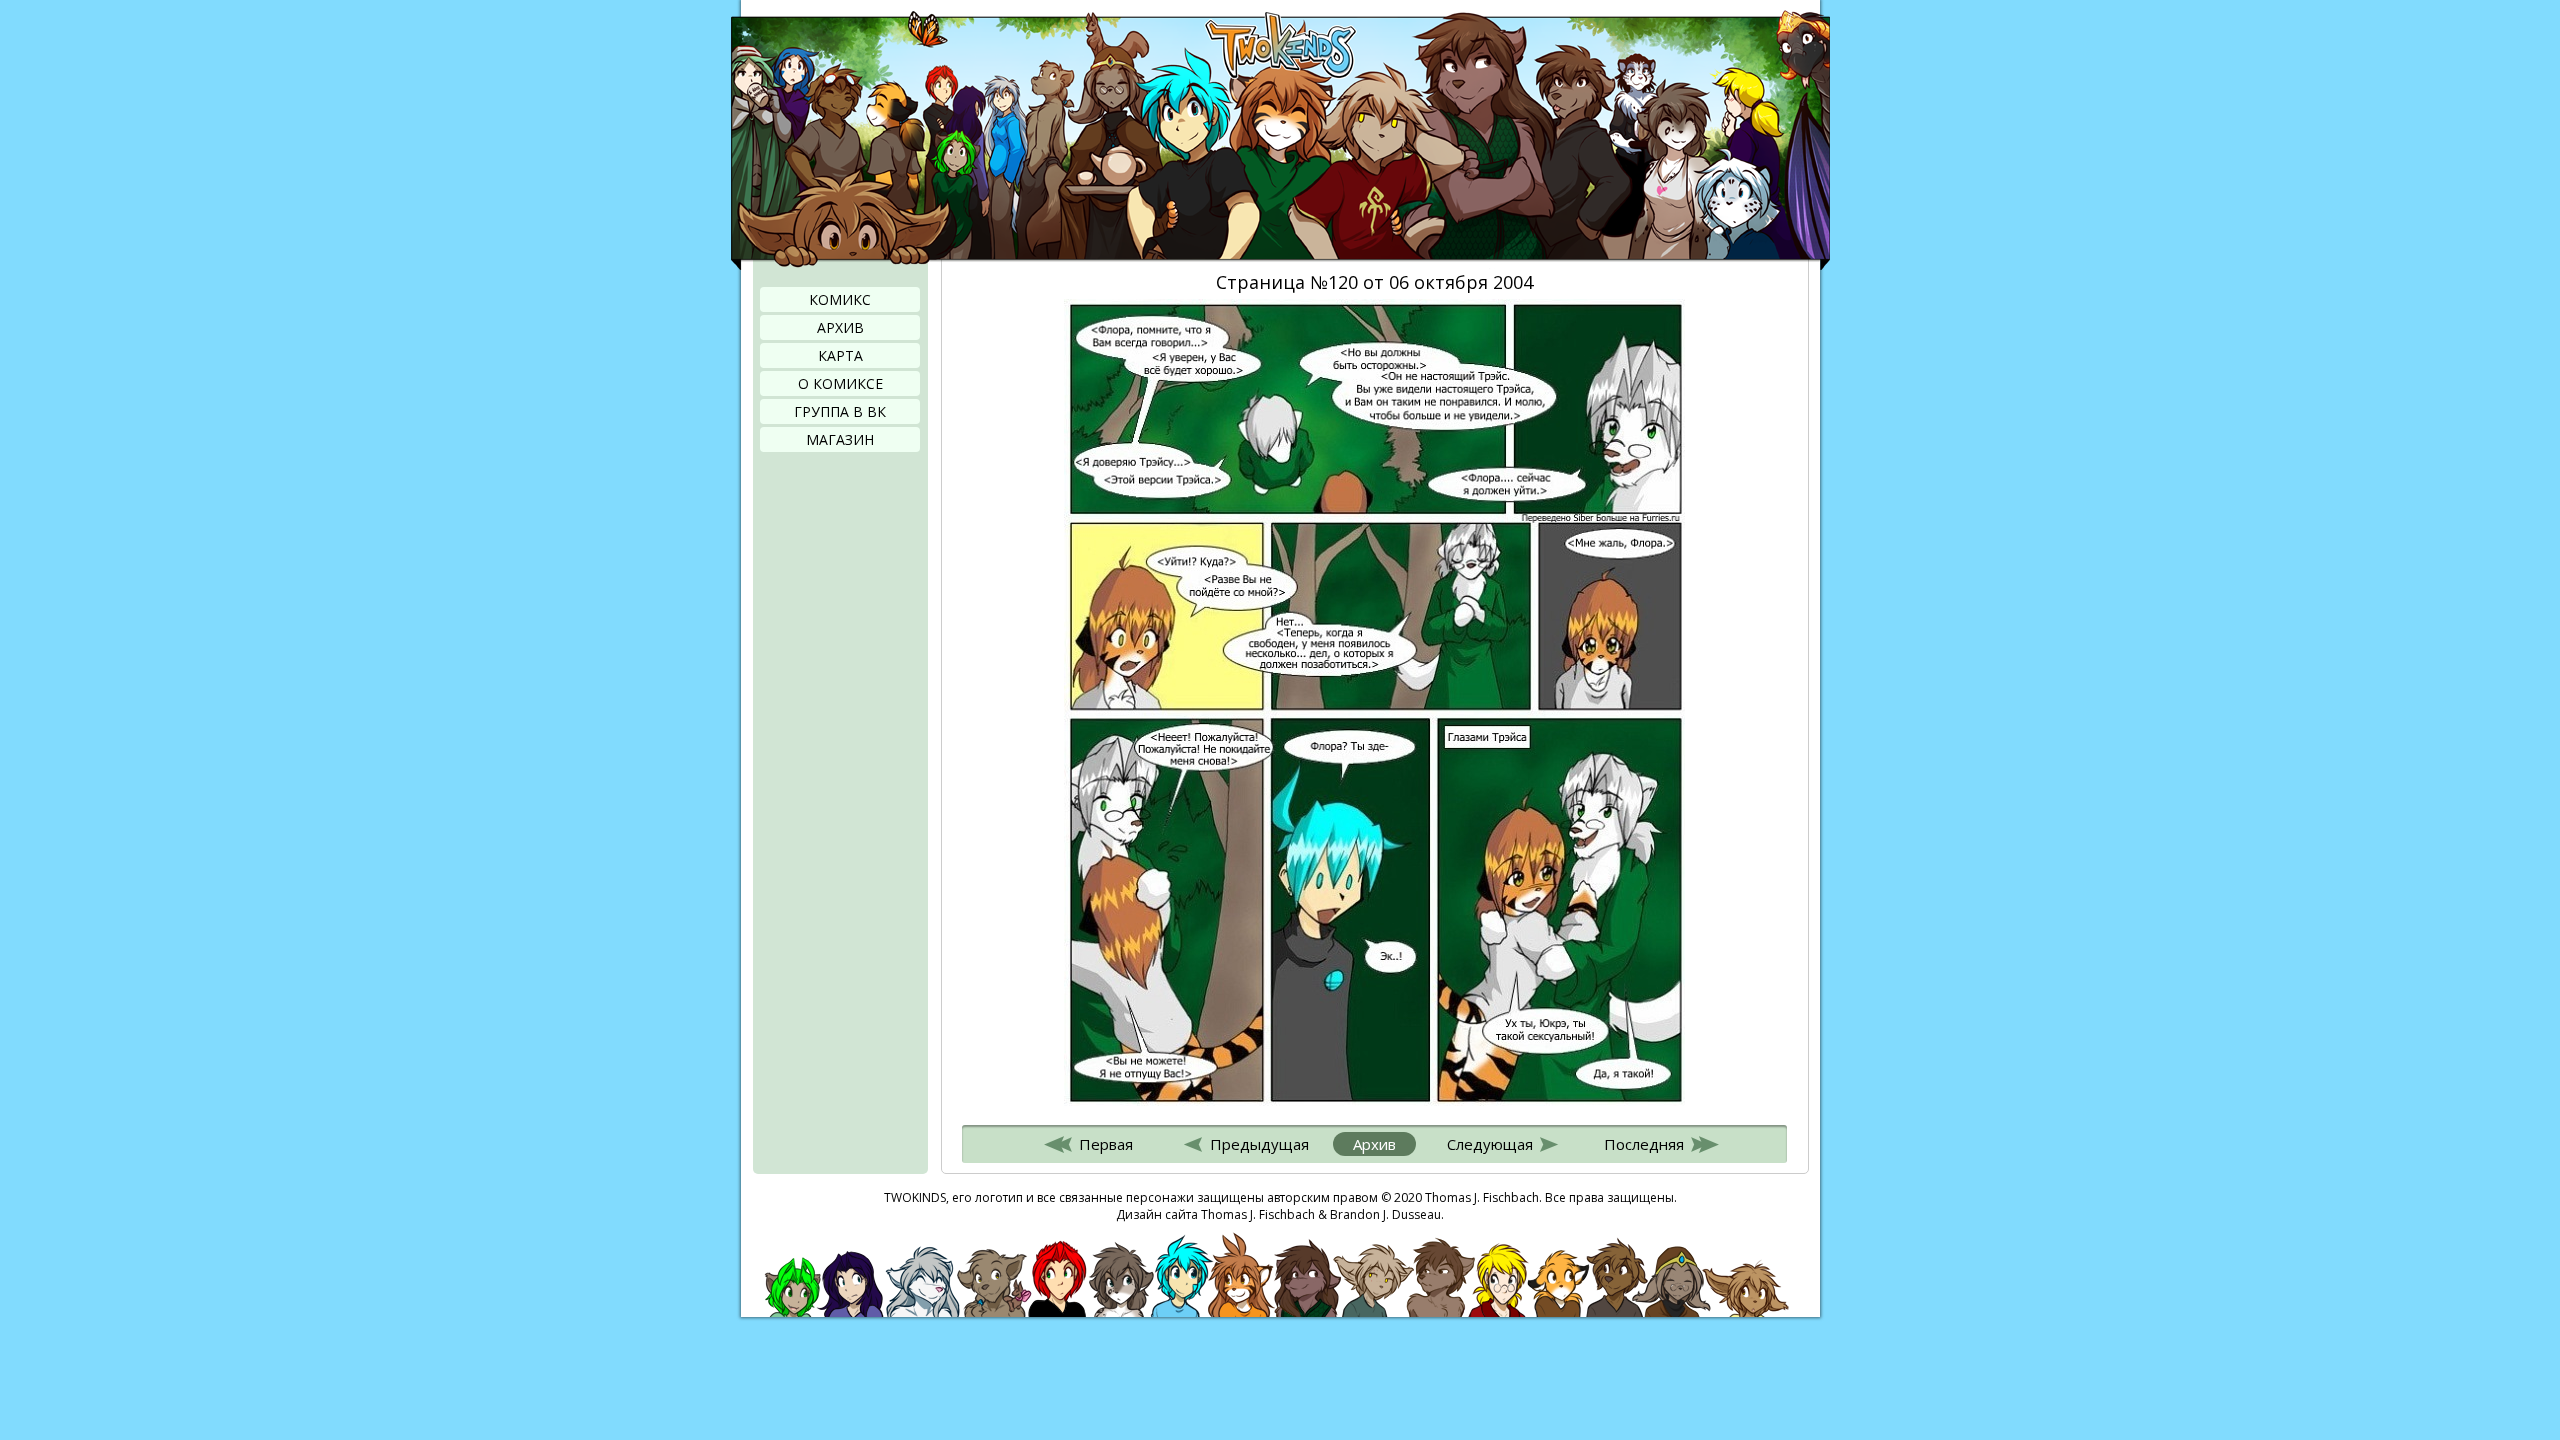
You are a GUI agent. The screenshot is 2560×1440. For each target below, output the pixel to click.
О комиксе (840, 383)
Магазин (840, 439)
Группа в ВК (840, 411)
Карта (840, 355)
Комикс (840, 299)
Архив (840, 327)
